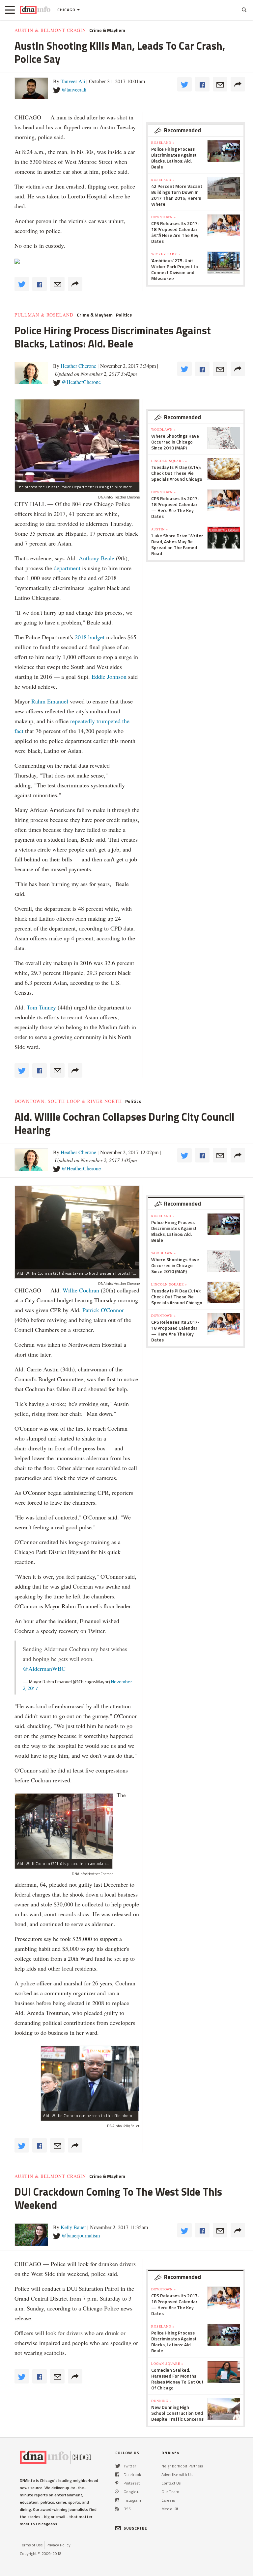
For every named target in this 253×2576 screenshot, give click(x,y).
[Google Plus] (117, 2492)
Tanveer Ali (73, 81)
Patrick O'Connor (103, 1310)
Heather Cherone (78, 366)
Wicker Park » (166, 254)
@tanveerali (74, 89)
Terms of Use (31, 2545)
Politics (124, 315)
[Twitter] (118, 2466)
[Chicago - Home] (35, 10)
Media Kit (170, 2509)
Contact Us (171, 2483)
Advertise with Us (177, 2474)
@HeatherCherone (81, 382)
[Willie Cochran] (90, 2079)
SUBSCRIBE (135, 2528)
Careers (168, 2500)
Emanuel (58, 701)
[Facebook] (117, 2474)
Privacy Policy (58, 2545)
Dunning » (161, 2401)
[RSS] (117, 2509)
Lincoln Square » (169, 461)
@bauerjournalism (81, 2235)
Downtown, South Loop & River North (68, 1101)
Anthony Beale (97, 558)
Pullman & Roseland (44, 315)
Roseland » (163, 142)
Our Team (170, 2492)
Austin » (160, 529)
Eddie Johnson (109, 676)
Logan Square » (167, 2363)
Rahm (39, 701)
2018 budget (90, 637)
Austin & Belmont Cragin (50, 30)
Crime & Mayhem (107, 30)
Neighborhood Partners (182, 2466)
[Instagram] (117, 2500)
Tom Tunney (41, 1007)
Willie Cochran (81, 1290)
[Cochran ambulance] (64, 1826)
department (67, 568)
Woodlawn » (164, 429)
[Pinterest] (117, 2483)
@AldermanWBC (44, 1669)
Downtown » (164, 217)
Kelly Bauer (73, 2227)
